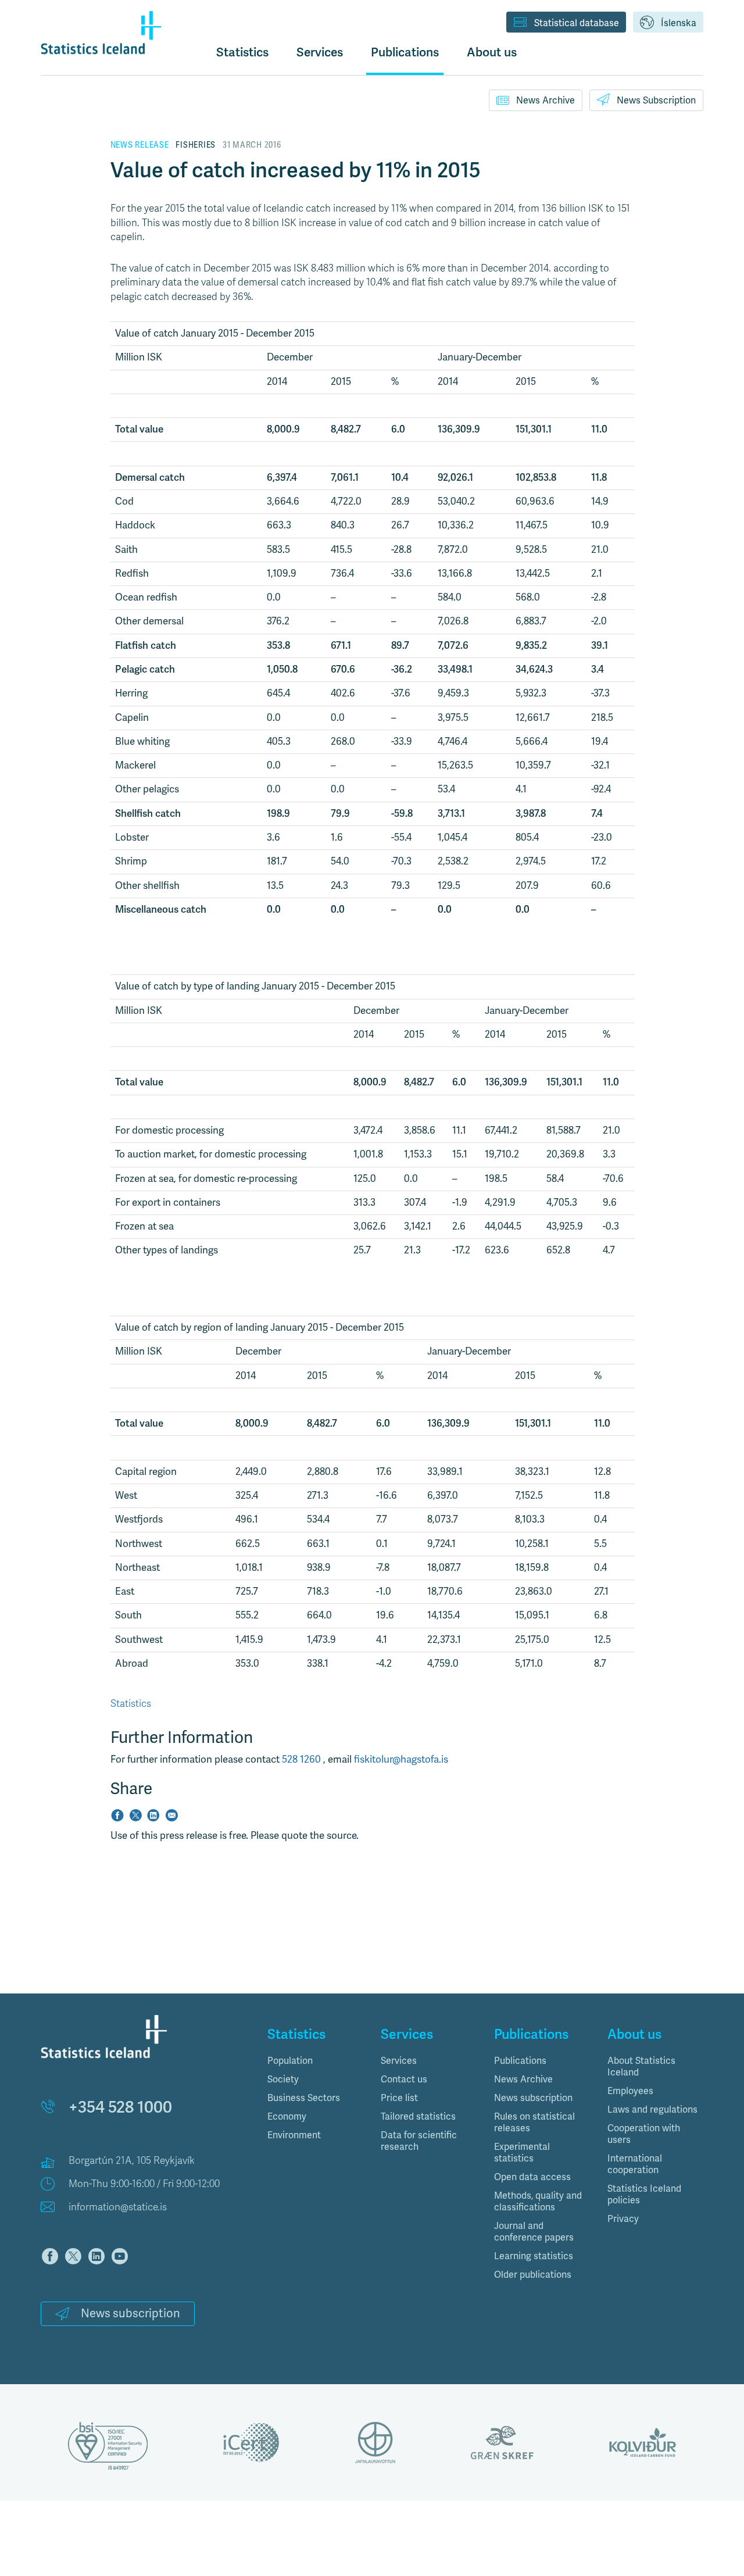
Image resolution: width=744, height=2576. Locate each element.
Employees (630, 2091)
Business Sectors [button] (304, 2098)
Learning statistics (534, 2256)
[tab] (315, 2061)
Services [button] (320, 52)
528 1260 (303, 1759)
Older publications (533, 2275)
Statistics (242, 52)
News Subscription (656, 101)
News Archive (546, 101)
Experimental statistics (522, 2153)
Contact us (404, 2080)
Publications (520, 2061)
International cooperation (635, 2164)
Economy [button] (287, 2117)
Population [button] (290, 2061)
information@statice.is (118, 2207)
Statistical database (577, 23)
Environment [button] (294, 2135)
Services (399, 2061)
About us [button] (492, 52)
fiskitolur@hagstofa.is (401, 1759)
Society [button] (283, 2080)
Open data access (532, 2177)
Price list (399, 2098)
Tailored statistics (418, 2117)
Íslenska (679, 23)
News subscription (130, 2314)
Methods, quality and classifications (538, 2202)
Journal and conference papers (534, 2232)
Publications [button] (405, 52)
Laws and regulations (652, 2110)
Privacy (623, 2219)
